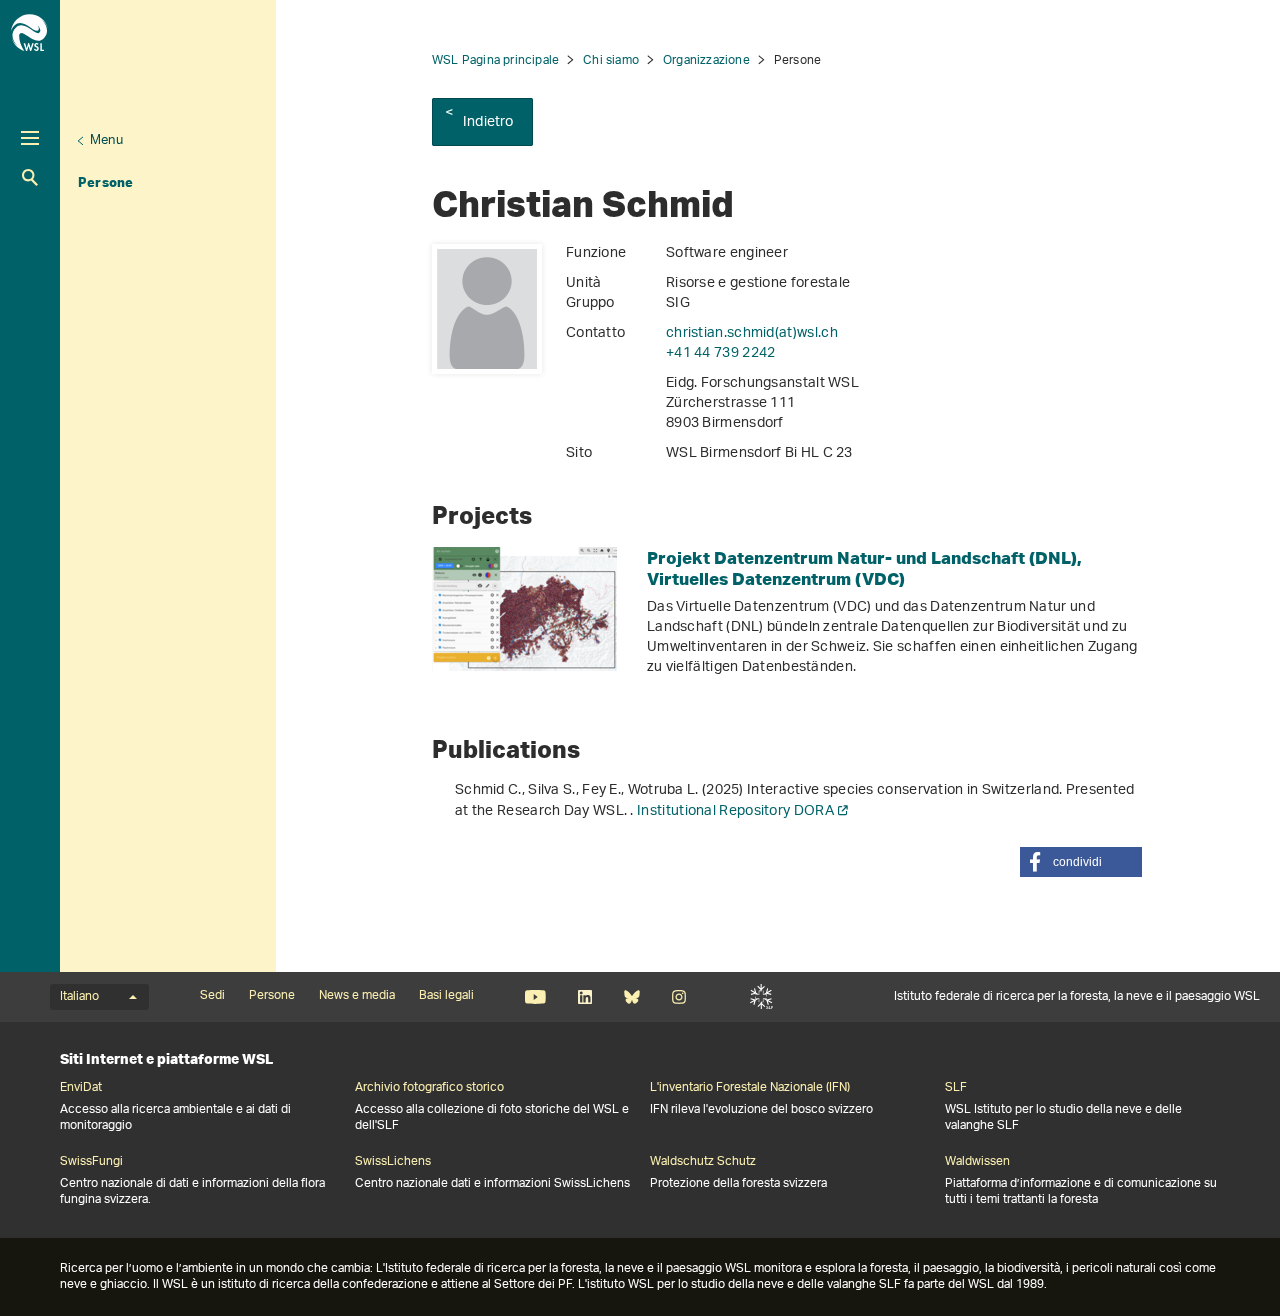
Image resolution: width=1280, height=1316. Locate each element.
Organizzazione (706, 60)
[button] (1081, 862)
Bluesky (631, 997)
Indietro (488, 122)
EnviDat (81, 1088)
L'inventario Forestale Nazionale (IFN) (750, 1088)
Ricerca (30, 177)
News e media (357, 996)
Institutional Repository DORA (735, 811)
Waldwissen (977, 1162)
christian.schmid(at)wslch (752, 333)
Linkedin (584, 997)
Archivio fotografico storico (429, 1088)
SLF (761, 997)
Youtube (535, 997)
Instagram (678, 997)
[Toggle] (30, 138)
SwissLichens (393, 1162)
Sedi (212, 996)
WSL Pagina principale (495, 60)
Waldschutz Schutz (703, 1162)
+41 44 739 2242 (721, 353)
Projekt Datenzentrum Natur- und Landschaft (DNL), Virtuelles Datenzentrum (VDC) (864, 568)
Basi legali (446, 996)
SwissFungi (91, 1162)
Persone (105, 182)
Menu (106, 140)
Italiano (79, 997)
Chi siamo (611, 60)
